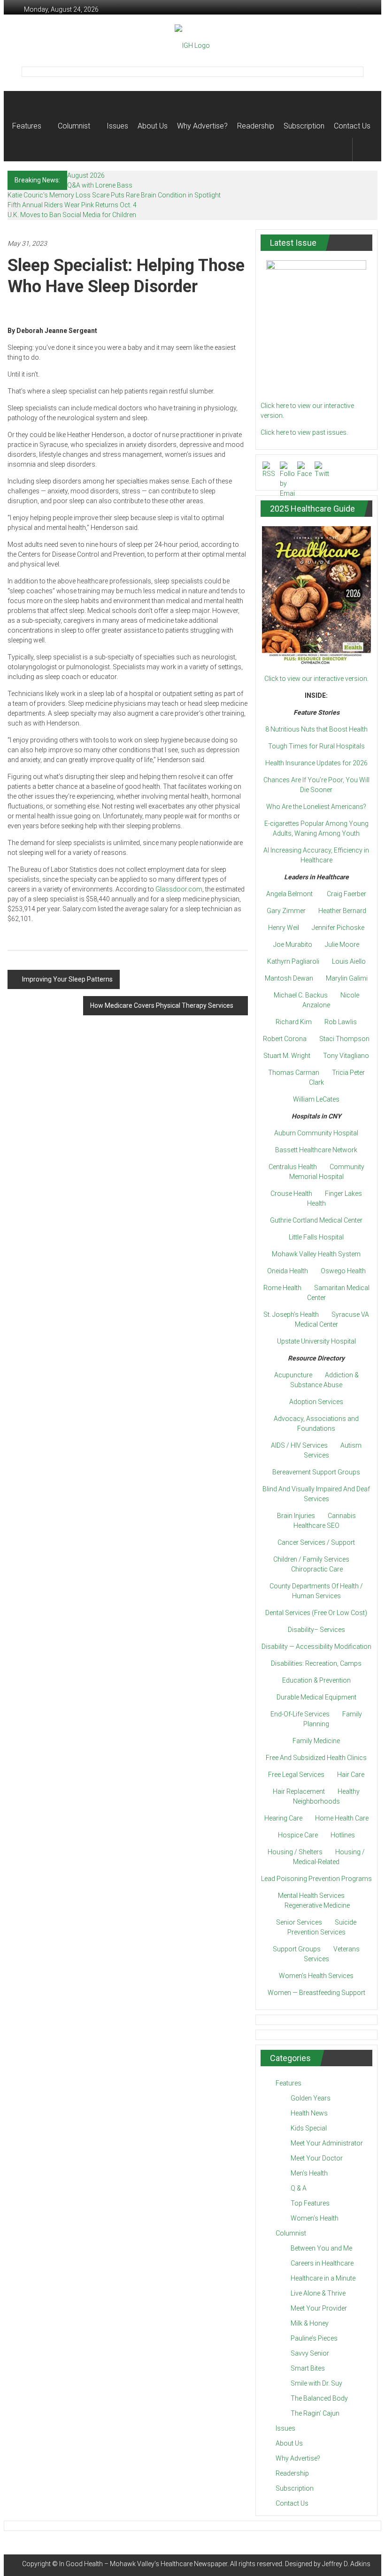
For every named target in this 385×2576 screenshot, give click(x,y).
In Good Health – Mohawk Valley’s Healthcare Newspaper (143, 2564)
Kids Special (309, 2128)
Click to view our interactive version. (316, 679)
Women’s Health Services (316, 1976)
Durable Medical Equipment (316, 1697)
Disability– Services (316, 1630)
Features (27, 126)
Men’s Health (309, 2173)
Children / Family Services (311, 1559)
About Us (153, 126)
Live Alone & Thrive (318, 2293)
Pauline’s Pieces (314, 2338)
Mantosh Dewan (289, 978)
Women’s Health (315, 2218)
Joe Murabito (293, 944)
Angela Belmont (289, 894)
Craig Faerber (346, 894)
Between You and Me (321, 2248)
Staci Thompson (344, 1039)
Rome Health (282, 1288)
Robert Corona (285, 1039)
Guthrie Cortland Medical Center (316, 1220)
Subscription (304, 126)
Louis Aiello (349, 961)
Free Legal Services (296, 1775)
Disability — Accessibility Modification (316, 1647)
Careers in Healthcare (322, 2263)
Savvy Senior (310, 2353)
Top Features (310, 2203)
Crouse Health (291, 1194)
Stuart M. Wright (287, 1056)
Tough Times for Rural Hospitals (316, 746)
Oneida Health (288, 1271)
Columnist (74, 126)
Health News (309, 2113)
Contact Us (352, 126)
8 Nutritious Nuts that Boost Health (316, 729)
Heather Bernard (342, 911)
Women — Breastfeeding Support (316, 1993)
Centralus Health (293, 1167)
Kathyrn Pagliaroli (293, 961)
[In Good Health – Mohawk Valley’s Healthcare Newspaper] (21, 103)
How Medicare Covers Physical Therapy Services (162, 1005)
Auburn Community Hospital (316, 1133)
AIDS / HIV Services (299, 1445)
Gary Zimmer (286, 911)
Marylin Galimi (347, 978)
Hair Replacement (299, 1791)
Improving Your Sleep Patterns (67, 979)
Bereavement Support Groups (316, 1472)
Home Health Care (342, 1818)
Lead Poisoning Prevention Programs (316, 1879)
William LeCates (316, 1099)
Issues (117, 126)
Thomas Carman (294, 1073)
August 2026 (86, 175)
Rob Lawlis (341, 1022)
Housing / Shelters (295, 1852)
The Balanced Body (319, 2398)
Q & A (299, 2188)
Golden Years (311, 2098)
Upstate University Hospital (316, 1341)
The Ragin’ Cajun (315, 2413)
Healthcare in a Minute (323, 2278)
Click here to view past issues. (304, 432)
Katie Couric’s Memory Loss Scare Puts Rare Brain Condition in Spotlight (114, 195)
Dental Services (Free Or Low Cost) (316, 1613)
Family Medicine (316, 1741)
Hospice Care (298, 1835)
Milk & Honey (310, 2323)
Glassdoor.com (179, 889)
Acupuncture (293, 1375)
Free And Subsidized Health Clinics (316, 1758)
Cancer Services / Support (316, 1542)
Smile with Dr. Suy (316, 2383)
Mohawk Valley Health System (316, 1254)
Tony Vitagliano (346, 1056)
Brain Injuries (296, 1516)
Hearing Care (283, 1818)
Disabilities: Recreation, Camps (316, 1663)
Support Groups (297, 1949)
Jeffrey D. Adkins (346, 2564)
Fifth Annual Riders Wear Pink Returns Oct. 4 (72, 205)
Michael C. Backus (301, 995)
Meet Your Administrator (327, 2143)
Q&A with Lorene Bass (100, 185)
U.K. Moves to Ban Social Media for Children (72, 215)
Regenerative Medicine (317, 1905)
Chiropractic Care (317, 1569)
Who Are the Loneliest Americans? (316, 807)
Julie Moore (342, 944)
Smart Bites (308, 2368)
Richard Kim (294, 1022)
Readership (256, 126)
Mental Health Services (311, 1896)
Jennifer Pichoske (338, 928)
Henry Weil (284, 928)
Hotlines (343, 1835)
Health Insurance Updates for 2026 (316, 763)
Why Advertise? (202, 126)
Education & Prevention (316, 1680)
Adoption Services (316, 1402)
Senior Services (299, 1922)
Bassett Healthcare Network (316, 1150)
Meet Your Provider (319, 2308)
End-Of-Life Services (300, 1714)
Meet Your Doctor (317, 2158)
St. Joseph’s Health (291, 1314)
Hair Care (351, 1775)
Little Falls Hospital (316, 1237)
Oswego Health (343, 1271)
